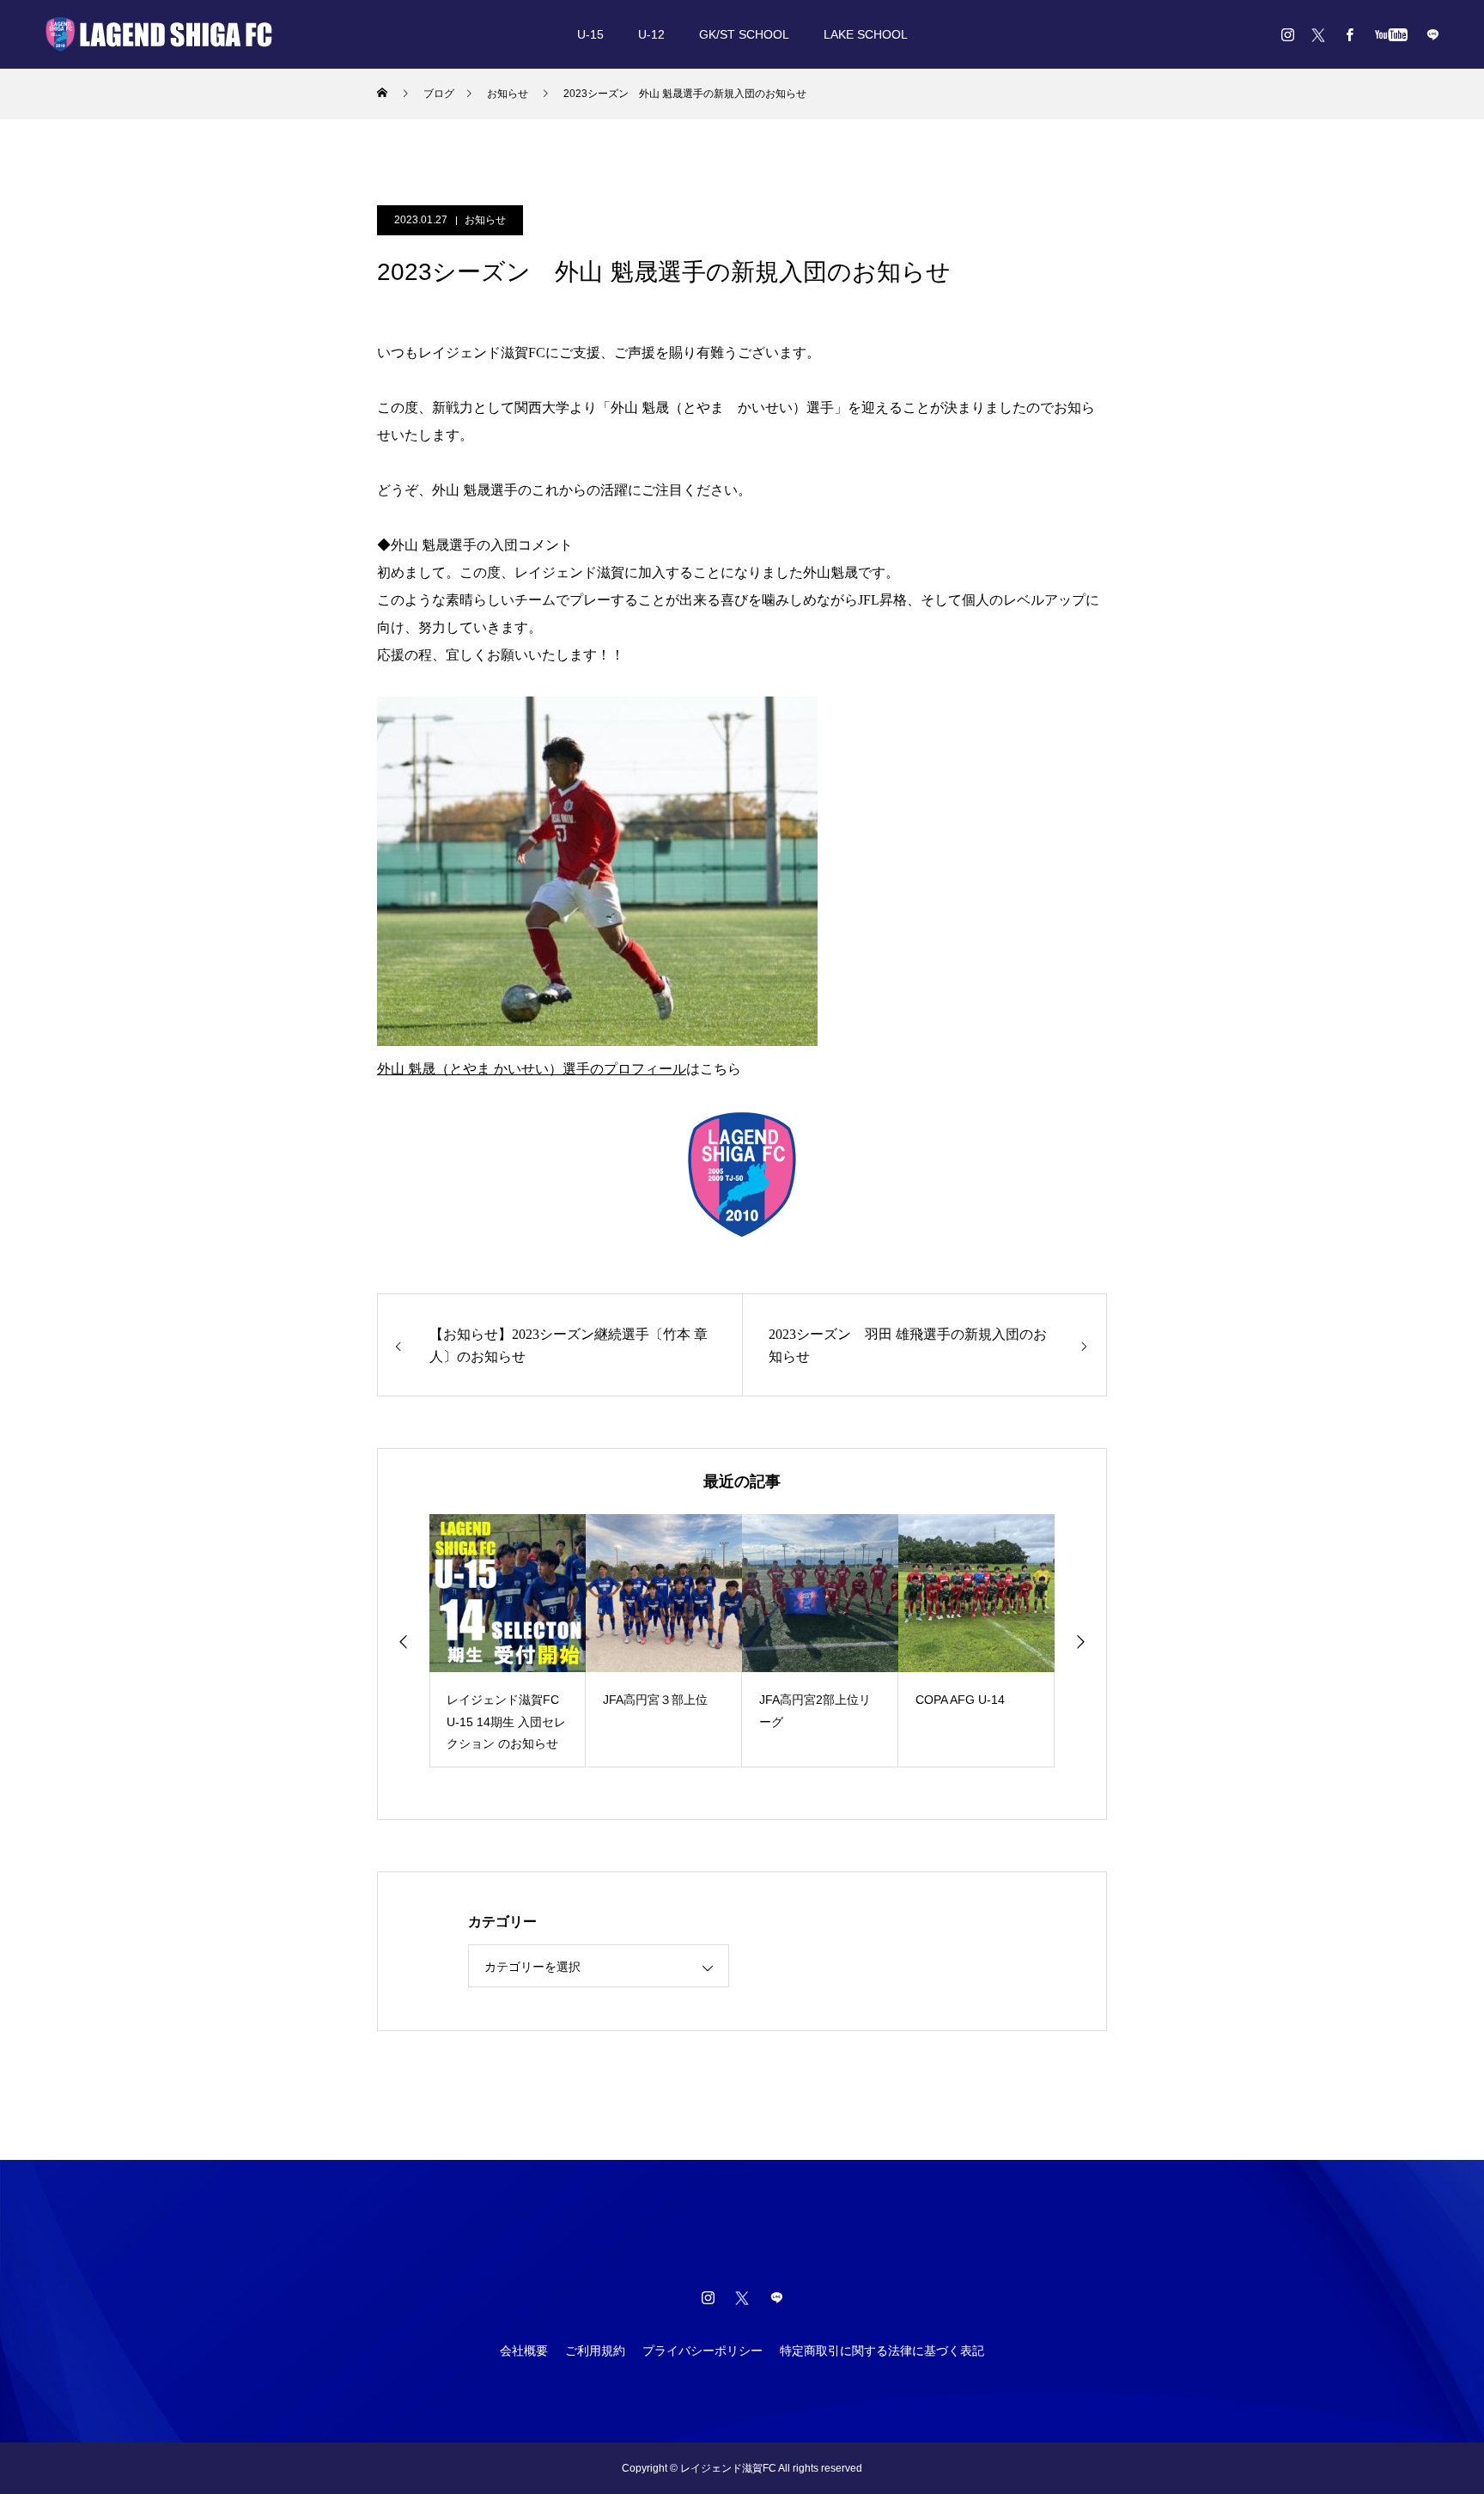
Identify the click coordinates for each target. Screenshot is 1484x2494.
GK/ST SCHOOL (744, 34)
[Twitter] (1318, 34)
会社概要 (524, 2351)
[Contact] (1432, 34)
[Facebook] (1349, 34)
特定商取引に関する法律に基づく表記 (882, 2351)
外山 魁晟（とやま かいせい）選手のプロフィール (532, 1069)
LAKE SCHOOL (866, 34)
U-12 (651, 34)
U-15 (590, 34)
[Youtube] (1391, 34)
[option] (508, 1641)
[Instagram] (1287, 34)
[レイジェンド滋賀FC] (159, 34)
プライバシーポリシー (702, 2351)
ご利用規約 (595, 2351)
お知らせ (485, 220)
